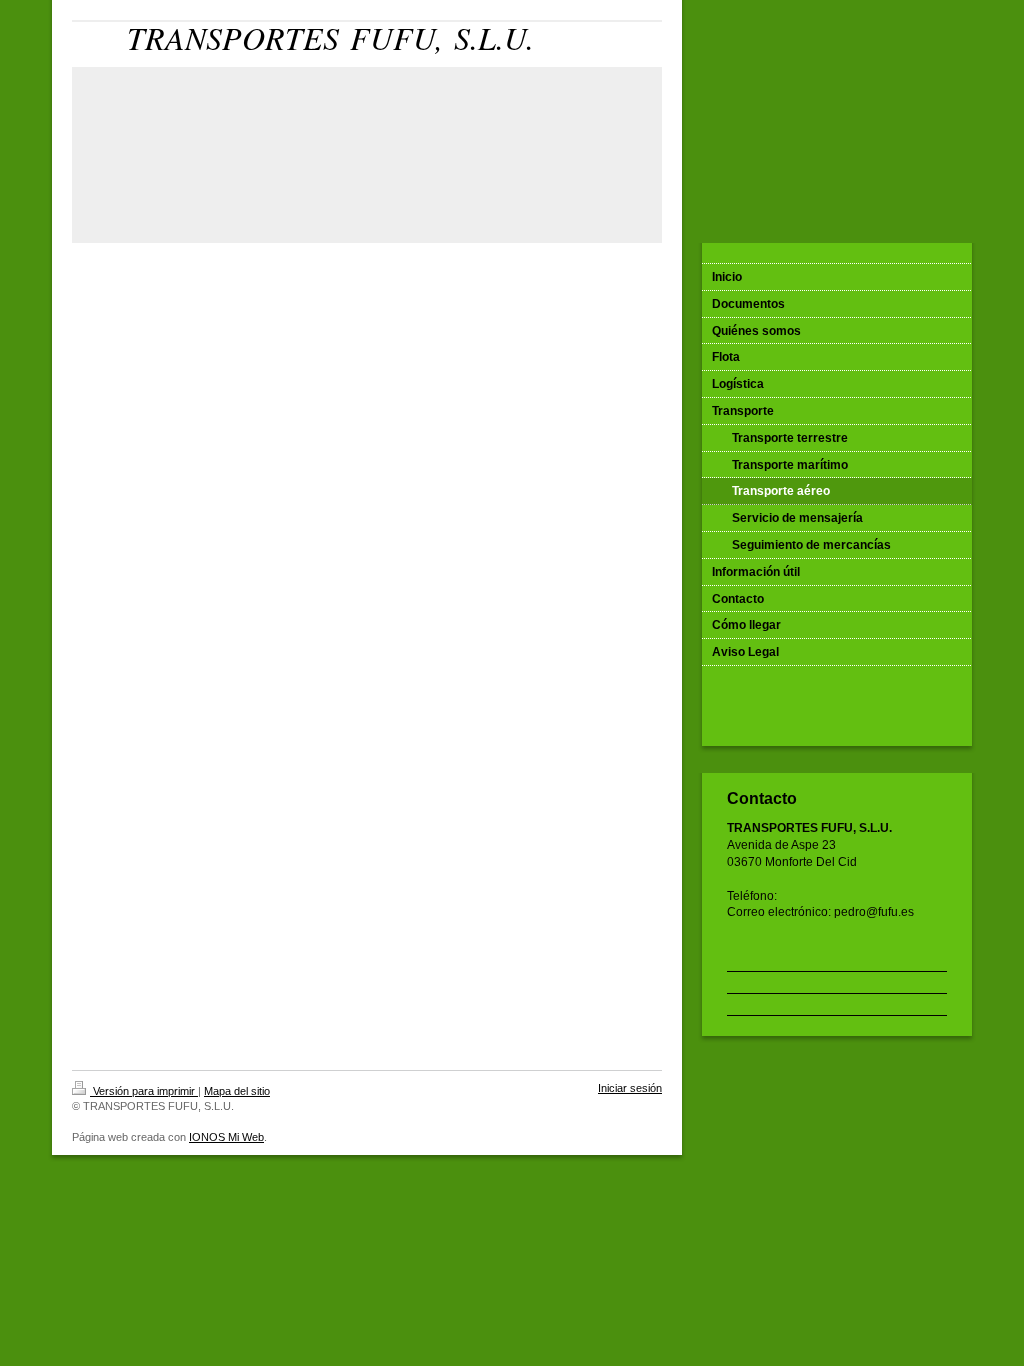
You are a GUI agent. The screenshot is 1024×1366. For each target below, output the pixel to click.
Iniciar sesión (630, 1088)
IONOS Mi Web (226, 1137)
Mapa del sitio (237, 1091)
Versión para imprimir (144, 1091)
